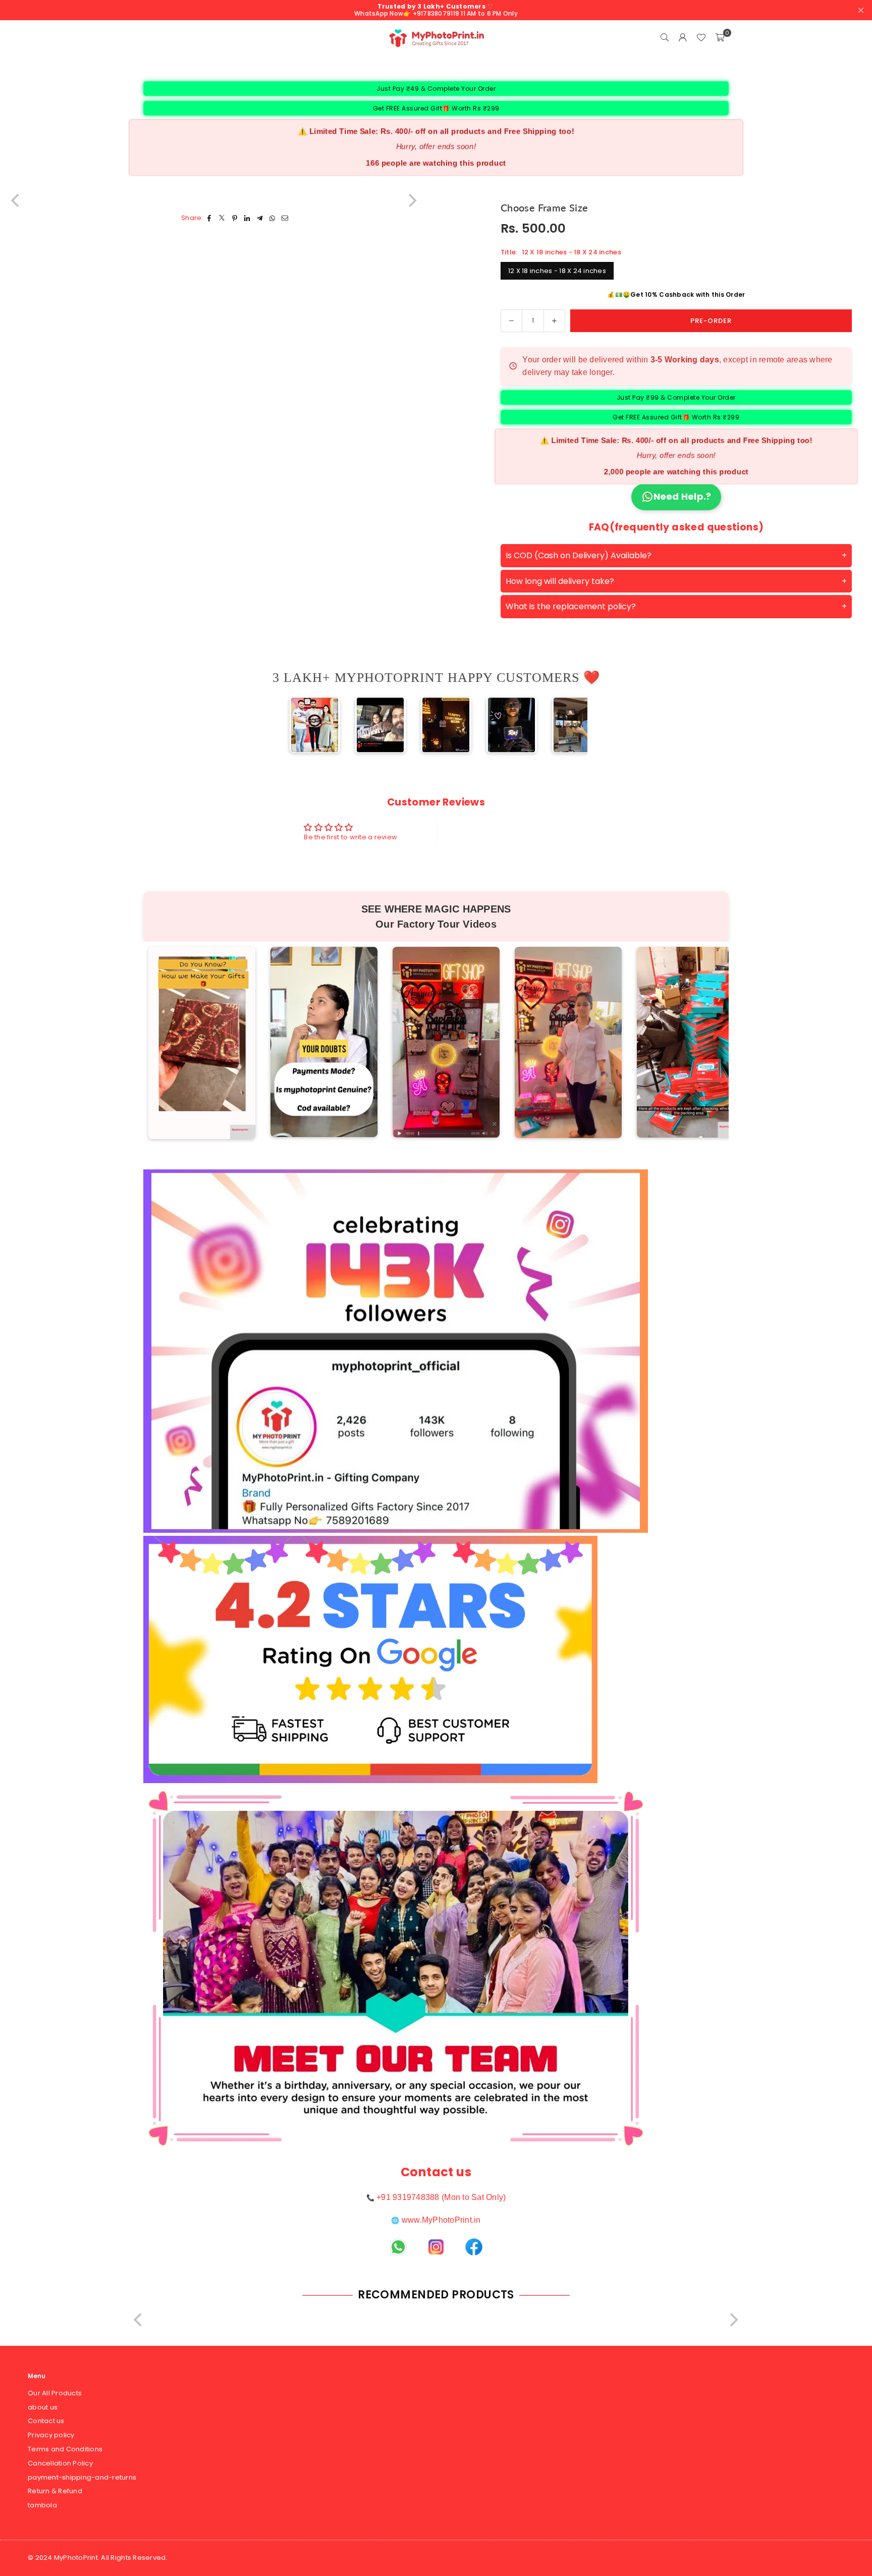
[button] (720, 38)
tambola (42, 2505)
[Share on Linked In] (248, 218)
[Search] (665, 38)
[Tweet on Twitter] (222, 218)
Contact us (46, 2421)
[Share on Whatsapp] (273, 218)
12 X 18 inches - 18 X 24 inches (557, 271)
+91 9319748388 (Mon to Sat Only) (441, 2197)
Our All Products (55, 2393)
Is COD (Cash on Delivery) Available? (579, 555)
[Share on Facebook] (210, 218)
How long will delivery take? (560, 581)
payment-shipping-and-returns (82, 2477)
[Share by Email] (285, 218)
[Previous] (301, 725)
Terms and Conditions (65, 2449)
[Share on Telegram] (260, 218)
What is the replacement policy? (571, 606)
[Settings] (683, 38)
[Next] (571, 725)
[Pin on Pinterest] (235, 218)
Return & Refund (55, 2491)
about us (43, 2407)
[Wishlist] (701, 38)
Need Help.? (683, 496)
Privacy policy (51, 2435)
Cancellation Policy (60, 2463)
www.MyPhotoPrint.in (441, 2220)
